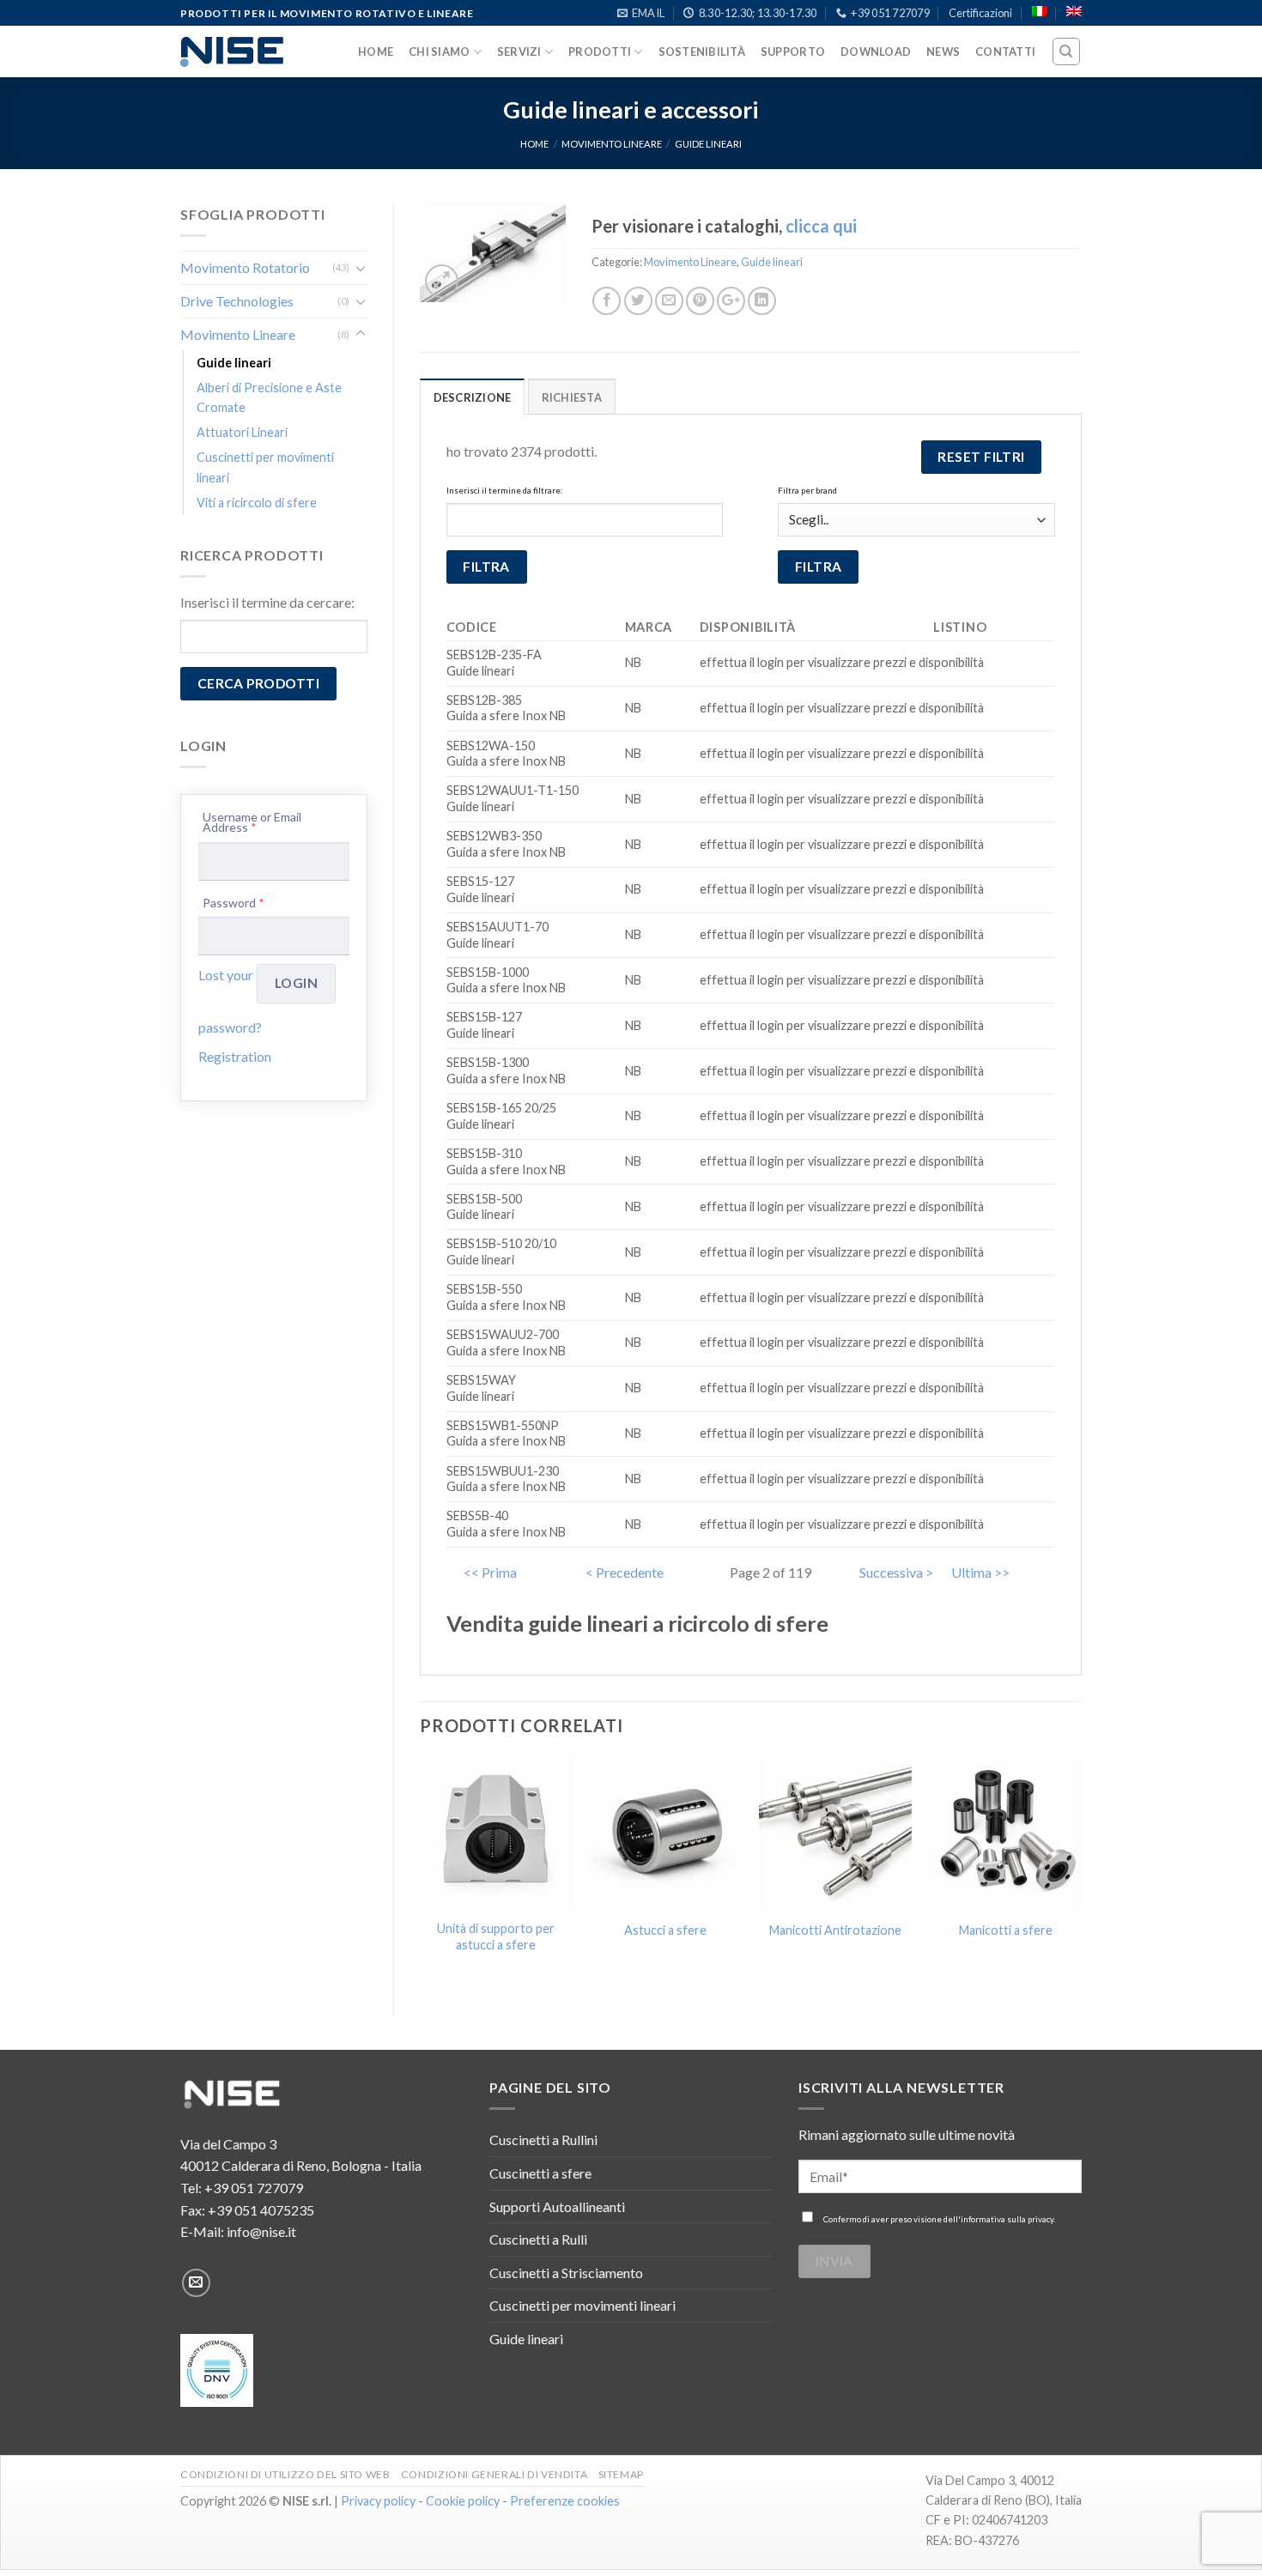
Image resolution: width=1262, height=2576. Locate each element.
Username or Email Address (252, 823)
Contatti (1005, 52)
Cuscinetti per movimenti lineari (265, 467)
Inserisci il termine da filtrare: (504, 491)
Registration (235, 1056)
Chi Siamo (439, 52)
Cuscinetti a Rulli (538, 2239)
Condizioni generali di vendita (494, 2474)
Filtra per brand (807, 491)
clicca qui (821, 226)
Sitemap (621, 2474)
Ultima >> (980, 1572)
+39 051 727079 (254, 2188)
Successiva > (896, 1572)
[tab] (473, 397)
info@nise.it (261, 2231)
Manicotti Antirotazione (835, 1930)
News (943, 52)
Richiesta (572, 397)
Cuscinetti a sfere (540, 2173)
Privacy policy (378, 2501)
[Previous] (421, 1872)
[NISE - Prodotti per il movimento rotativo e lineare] (232, 52)
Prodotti (600, 52)
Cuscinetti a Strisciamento (566, 2273)
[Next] (1081, 1872)
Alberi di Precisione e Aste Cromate (269, 397)
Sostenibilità (702, 52)
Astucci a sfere (665, 1930)
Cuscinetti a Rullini (543, 2140)
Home (376, 52)
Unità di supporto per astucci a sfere (496, 1937)
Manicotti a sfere (1006, 1930)
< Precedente (625, 1572)
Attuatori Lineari (242, 432)
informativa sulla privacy (1007, 2219)
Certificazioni (980, 13)
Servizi (519, 52)
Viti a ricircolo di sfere (257, 503)
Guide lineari (708, 144)
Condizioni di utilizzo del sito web (285, 2474)
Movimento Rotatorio (245, 267)
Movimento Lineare (612, 144)
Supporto (793, 52)
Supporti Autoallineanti (557, 2206)
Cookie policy (463, 2501)
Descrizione (473, 397)
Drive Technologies (237, 301)
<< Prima (490, 1572)
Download (876, 52)
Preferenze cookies (565, 2501)
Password (234, 903)
